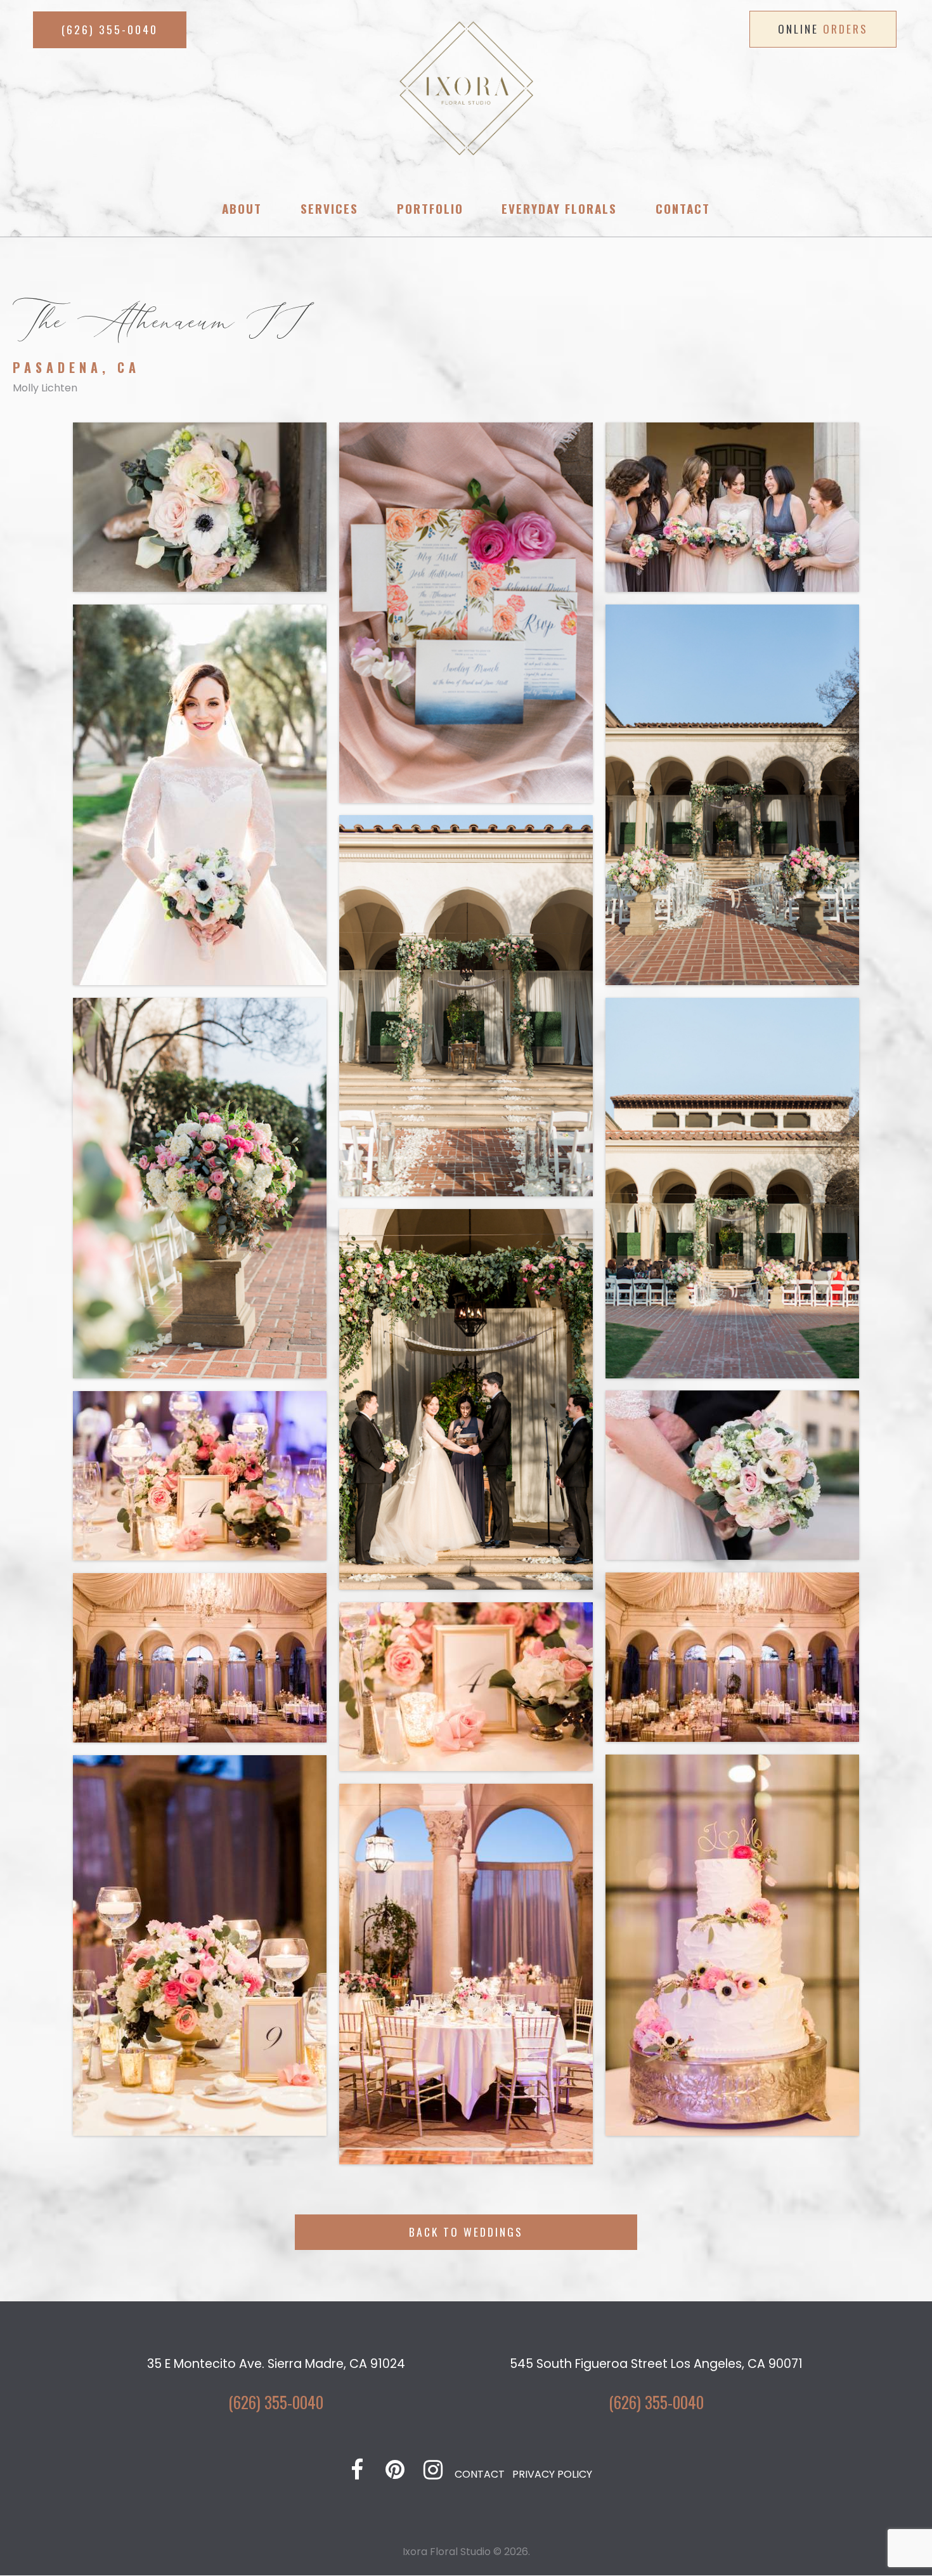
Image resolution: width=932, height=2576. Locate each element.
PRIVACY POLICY (552, 2474)
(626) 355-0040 (276, 2402)
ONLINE (823, 29)
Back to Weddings (466, 2232)
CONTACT (480, 2474)
